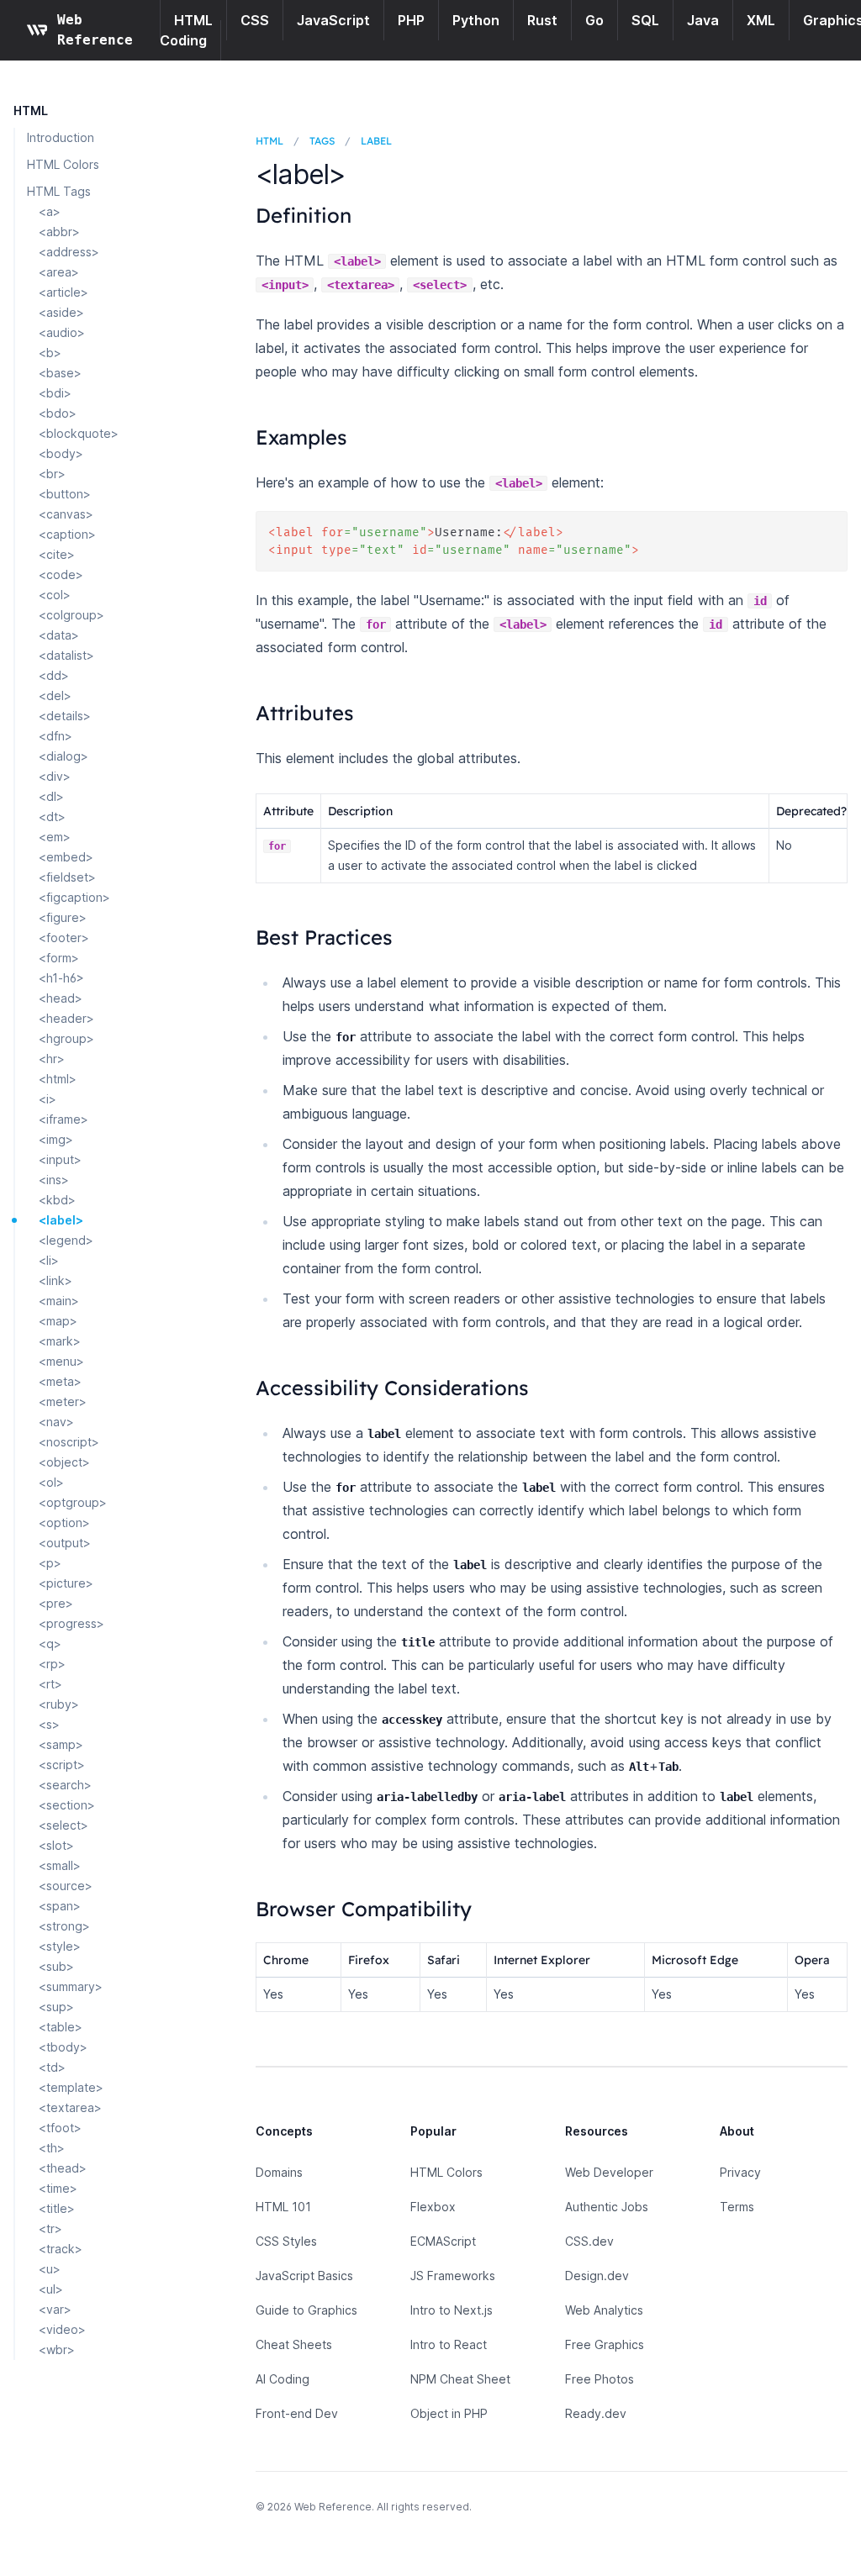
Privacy (740, 2172)
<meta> (60, 1381)
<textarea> (70, 2107)
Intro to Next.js (452, 2310)
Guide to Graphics (306, 2310)
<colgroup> (71, 615)
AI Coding (283, 2379)
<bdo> (58, 413)
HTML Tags (59, 191)
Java (703, 20)
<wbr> (57, 2349)
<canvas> (66, 514)
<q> (50, 1644)
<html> (58, 1079)
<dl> (51, 796)
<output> (65, 1543)
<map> (58, 1321)
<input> (60, 1159)
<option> (64, 1522)
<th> (52, 2148)
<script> (62, 1765)
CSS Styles (286, 2241)
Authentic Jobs (607, 2207)
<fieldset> (67, 877)
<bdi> (55, 393)
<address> (69, 252)
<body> (61, 453)
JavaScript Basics (304, 2276)
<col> (55, 595)
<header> (66, 1018)
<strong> (64, 1926)
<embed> (66, 857)
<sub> (56, 1966)
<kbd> (57, 1200)
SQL (645, 20)
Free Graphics (605, 2344)
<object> (64, 1462)
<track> (61, 2249)
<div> (55, 776)
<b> (50, 353)
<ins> (54, 1180)
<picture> (66, 1583)
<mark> (60, 1341)
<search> (65, 1785)
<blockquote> (79, 433)
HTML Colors (63, 164)
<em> (55, 837)
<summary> (71, 1986)
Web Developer (609, 2172)
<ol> (51, 1482)
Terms (737, 2207)
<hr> (52, 1059)
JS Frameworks (453, 2276)
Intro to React (449, 2344)
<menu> (61, 1361)
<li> (49, 1260)
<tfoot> (60, 2128)
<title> (57, 2208)
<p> (50, 1563)
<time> (58, 2188)
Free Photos (600, 2379)
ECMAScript (443, 2241)
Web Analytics (604, 2310)
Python (476, 20)
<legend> (66, 1240)
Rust (542, 20)
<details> (65, 716)
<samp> (61, 1744)
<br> (52, 474)
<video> (62, 2329)
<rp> (52, 1664)
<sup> (56, 2007)
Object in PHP (449, 2413)
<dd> (54, 675)
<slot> (56, 1845)
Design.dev (597, 2276)
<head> (61, 998)
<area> (59, 272)
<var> (55, 2309)
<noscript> (69, 1442)
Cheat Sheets (294, 2344)
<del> (55, 695)
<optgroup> (73, 1502)
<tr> (50, 2228)
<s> (49, 1724)
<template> (71, 2087)
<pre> (56, 1603)
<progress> (71, 1623)
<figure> (63, 917)
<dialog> (63, 756)
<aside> (61, 312)
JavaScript (333, 20)
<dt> (52, 817)
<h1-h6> (61, 978)
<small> (60, 1865)
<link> (55, 1280)
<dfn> (55, 736)
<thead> (63, 2168)
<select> (63, 1825)
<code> (61, 574)
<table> (61, 2027)
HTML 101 (283, 2207)
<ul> (51, 2289)
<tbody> (63, 2047)
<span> (60, 1906)
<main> (59, 1301)
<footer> (64, 938)
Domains (279, 2172)
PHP (411, 20)
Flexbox (433, 2207)
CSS (255, 20)
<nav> (56, 1422)
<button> (65, 494)
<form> (59, 958)
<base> (60, 373)
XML (761, 20)
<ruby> (59, 1704)
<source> (66, 1886)
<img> (56, 1139)
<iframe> (63, 1119)
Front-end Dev (297, 2413)
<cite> (57, 554)
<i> (48, 1099)
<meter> (63, 1401)
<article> (63, 292)
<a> (50, 211)
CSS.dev (589, 2241)
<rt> (50, 1684)
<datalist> (66, 655)
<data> (59, 635)
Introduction (61, 137)
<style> (60, 1946)
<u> (50, 2269)
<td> (52, 2067)
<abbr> (59, 232)
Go (594, 20)
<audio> (62, 332)
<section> (67, 1805)
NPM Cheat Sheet (460, 2379)
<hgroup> (66, 1038)
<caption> (67, 534)
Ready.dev (596, 2413)
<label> (61, 1220)
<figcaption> (74, 897)
